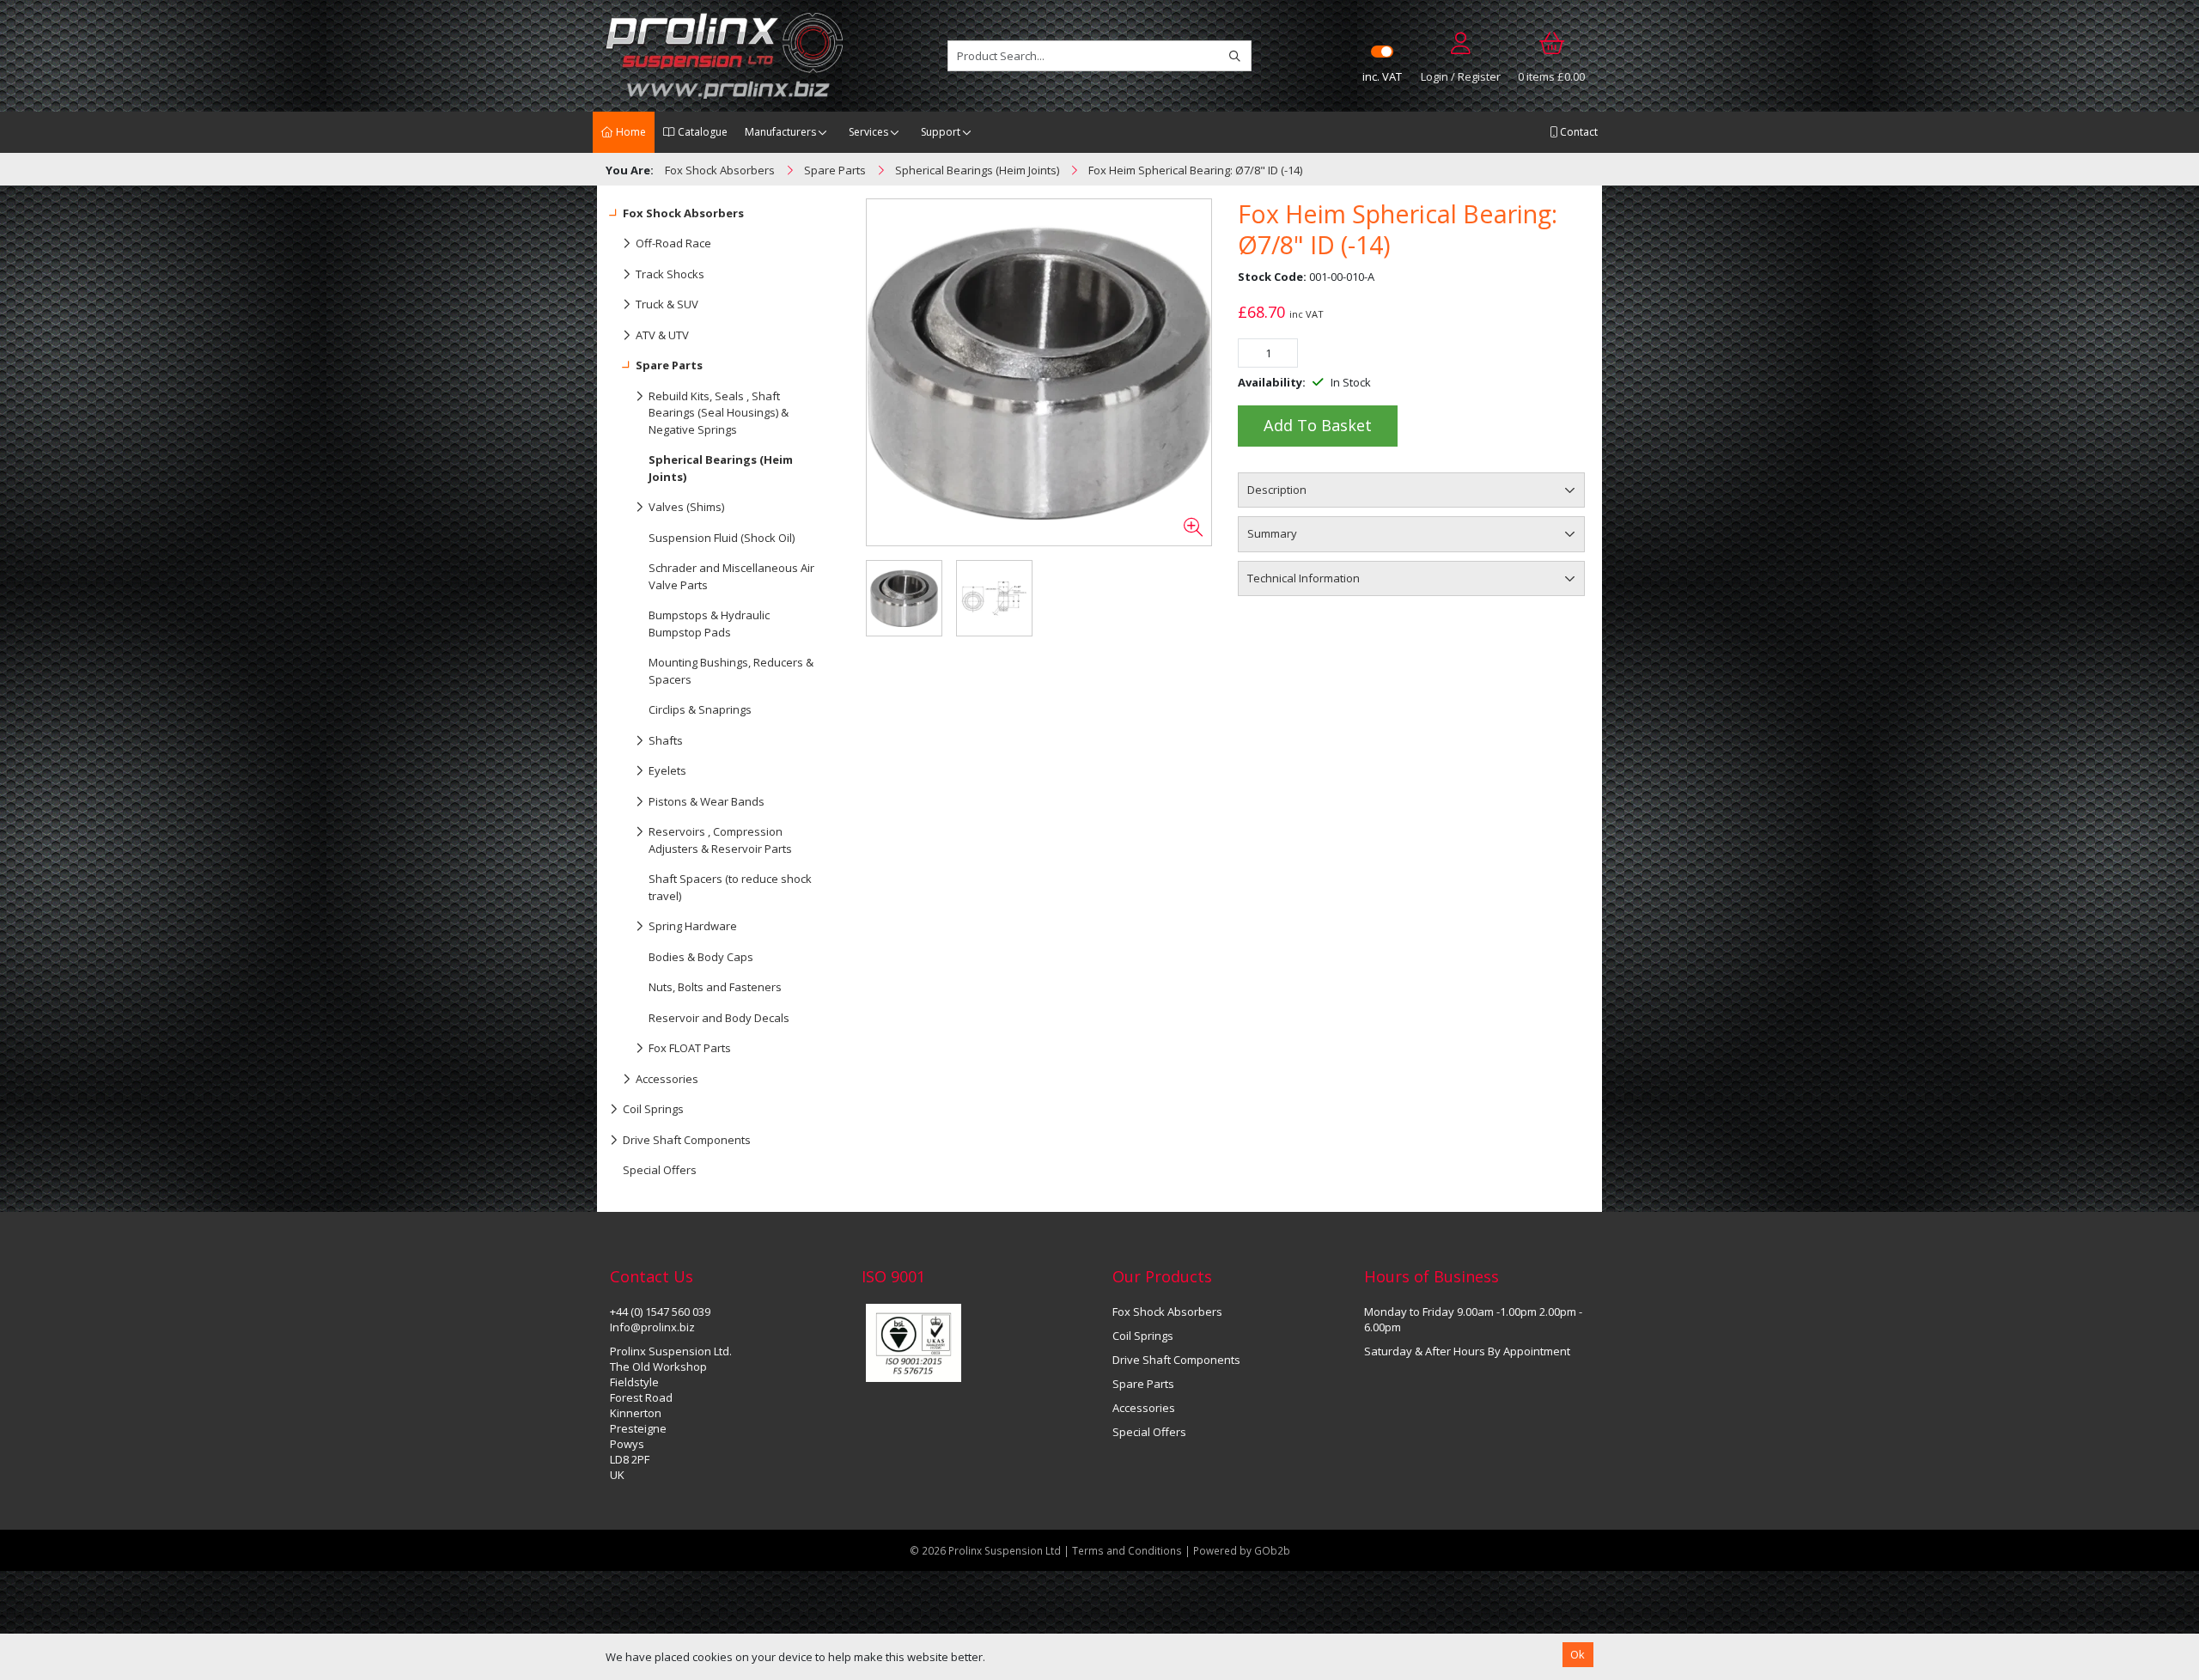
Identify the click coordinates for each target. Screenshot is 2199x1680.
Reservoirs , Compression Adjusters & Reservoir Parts (720, 840)
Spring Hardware (693, 926)
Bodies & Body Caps (701, 957)
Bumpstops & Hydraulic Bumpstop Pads (709, 624)
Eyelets (667, 770)
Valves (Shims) (686, 507)
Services (868, 132)
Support (941, 132)
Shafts (666, 740)
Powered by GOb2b (1242, 1550)
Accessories (667, 1079)
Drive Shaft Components (687, 1140)
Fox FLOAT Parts (690, 1048)
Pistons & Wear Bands (707, 801)
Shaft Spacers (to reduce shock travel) (730, 887)
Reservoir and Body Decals (719, 1018)
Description (1277, 490)
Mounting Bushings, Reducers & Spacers (731, 671)
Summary (1272, 533)
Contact (1578, 132)
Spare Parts (669, 365)
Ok (1578, 1654)
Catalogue (701, 132)
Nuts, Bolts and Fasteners (715, 987)
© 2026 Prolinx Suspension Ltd (985, 1550)
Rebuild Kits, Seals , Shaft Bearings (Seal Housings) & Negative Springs (719, 413)
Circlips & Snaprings (700, 709)
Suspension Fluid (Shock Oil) (722, 538)
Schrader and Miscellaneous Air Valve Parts (731, 576)
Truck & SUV (667, 304)
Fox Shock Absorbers (683, 213)
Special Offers (660, 1170)
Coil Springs (653, 1109)
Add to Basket (1318, 425)
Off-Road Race (673, 243)
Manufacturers (780, 132)
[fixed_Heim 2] (1039, 373)
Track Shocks (670, 274)
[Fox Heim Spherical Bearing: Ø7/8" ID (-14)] (994, 598)
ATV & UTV (662, 335)
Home (630, 132)
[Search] (1235, 56)
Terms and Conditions (1128, 1550)
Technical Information (1304, 578)
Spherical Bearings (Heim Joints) (721, 468)
